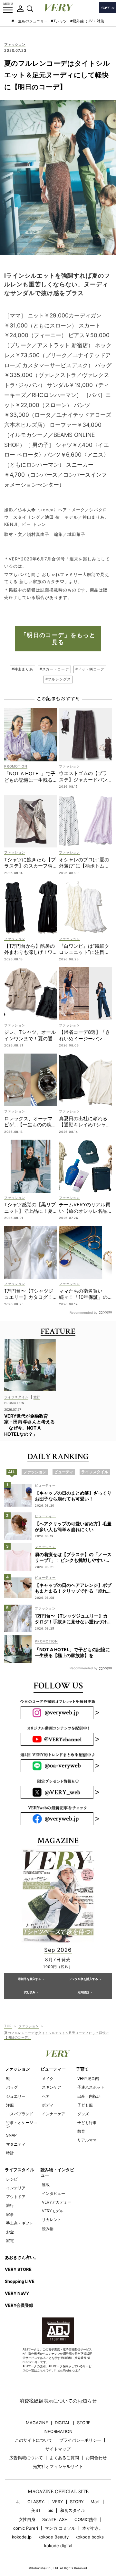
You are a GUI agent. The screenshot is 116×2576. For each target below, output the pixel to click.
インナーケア (53, 2114)
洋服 (10, 2105)
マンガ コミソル (60, 2528)
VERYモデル (53, 2211)
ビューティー (53, 2069)
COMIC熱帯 (86, 2520)
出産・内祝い (89, 2096)
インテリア (16, 2188)
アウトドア (16, 2197)
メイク (48, 2078)
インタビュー (53, 2193)
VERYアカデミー (57, 2202)
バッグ (12, 2087)
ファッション (15, 45)
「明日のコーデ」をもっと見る (58, 639)
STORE (84, 2423)
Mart (95, 2502)
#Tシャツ (59, 21)
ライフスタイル (19, 2170)
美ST (36, 2510)
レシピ (12, 2179)
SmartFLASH (55, 2520)
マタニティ (16, 2144)
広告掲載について (26, 2458)
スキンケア (52, 2087)
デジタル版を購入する (83, 1979)
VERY (58, 2502)
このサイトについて (34, 2440)
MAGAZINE (37, 2423)
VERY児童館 (88, 2078)
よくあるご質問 (64, 2458)
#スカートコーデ (54, 669)
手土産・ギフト (20, 2223)
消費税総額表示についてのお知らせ (58, 2401)
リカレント (52, 2220)
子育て (82, 2069)
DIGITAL (63, 2423)
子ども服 (85, 2105)
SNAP (11, 2135)
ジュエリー (16, 2096)
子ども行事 (87, 2123)
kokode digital (58, 2546)
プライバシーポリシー (80, 2440)
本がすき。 (93, 2528)
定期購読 (83, 1992)
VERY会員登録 (19, 2305)
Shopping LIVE (20, 2281)
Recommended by (84, 1312)
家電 (10, 2241)
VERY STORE (18, 2269)
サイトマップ (58, 2449)
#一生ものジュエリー (30, 21)
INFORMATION (58, 2432)
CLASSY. (36, 2502)
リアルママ (87, 2140)
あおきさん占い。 (22, 2257)
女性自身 (27, 2520)
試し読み (30, 1992)
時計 (10, 2153)
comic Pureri (26, 2528)
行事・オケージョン (22, 2124)
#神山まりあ (22, 669)
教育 (81, 2131)
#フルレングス (58, 679)
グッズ (83, 2114)
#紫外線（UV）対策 (87, 21)
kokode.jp (22, 2537)
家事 (10, 2214)
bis (50, 2510)
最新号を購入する (30, 1979)
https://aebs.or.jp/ (67, 2370)
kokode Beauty (53, 2537)
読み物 (48, 2229)
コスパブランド (20, 2114)
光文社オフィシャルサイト (58, 2466)
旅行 (10, 2205)
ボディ (48, 2105)
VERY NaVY (17, 2293)
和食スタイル (72, 2510)
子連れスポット (91, 2087)
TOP (8, 2026)
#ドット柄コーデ (90, 669)
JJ (18, 2502)
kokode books (90, 2537)
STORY (77, 2502)
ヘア (46, 2096)
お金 (10, 2232)
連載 (46, 2185)
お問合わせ (96, 2458)
